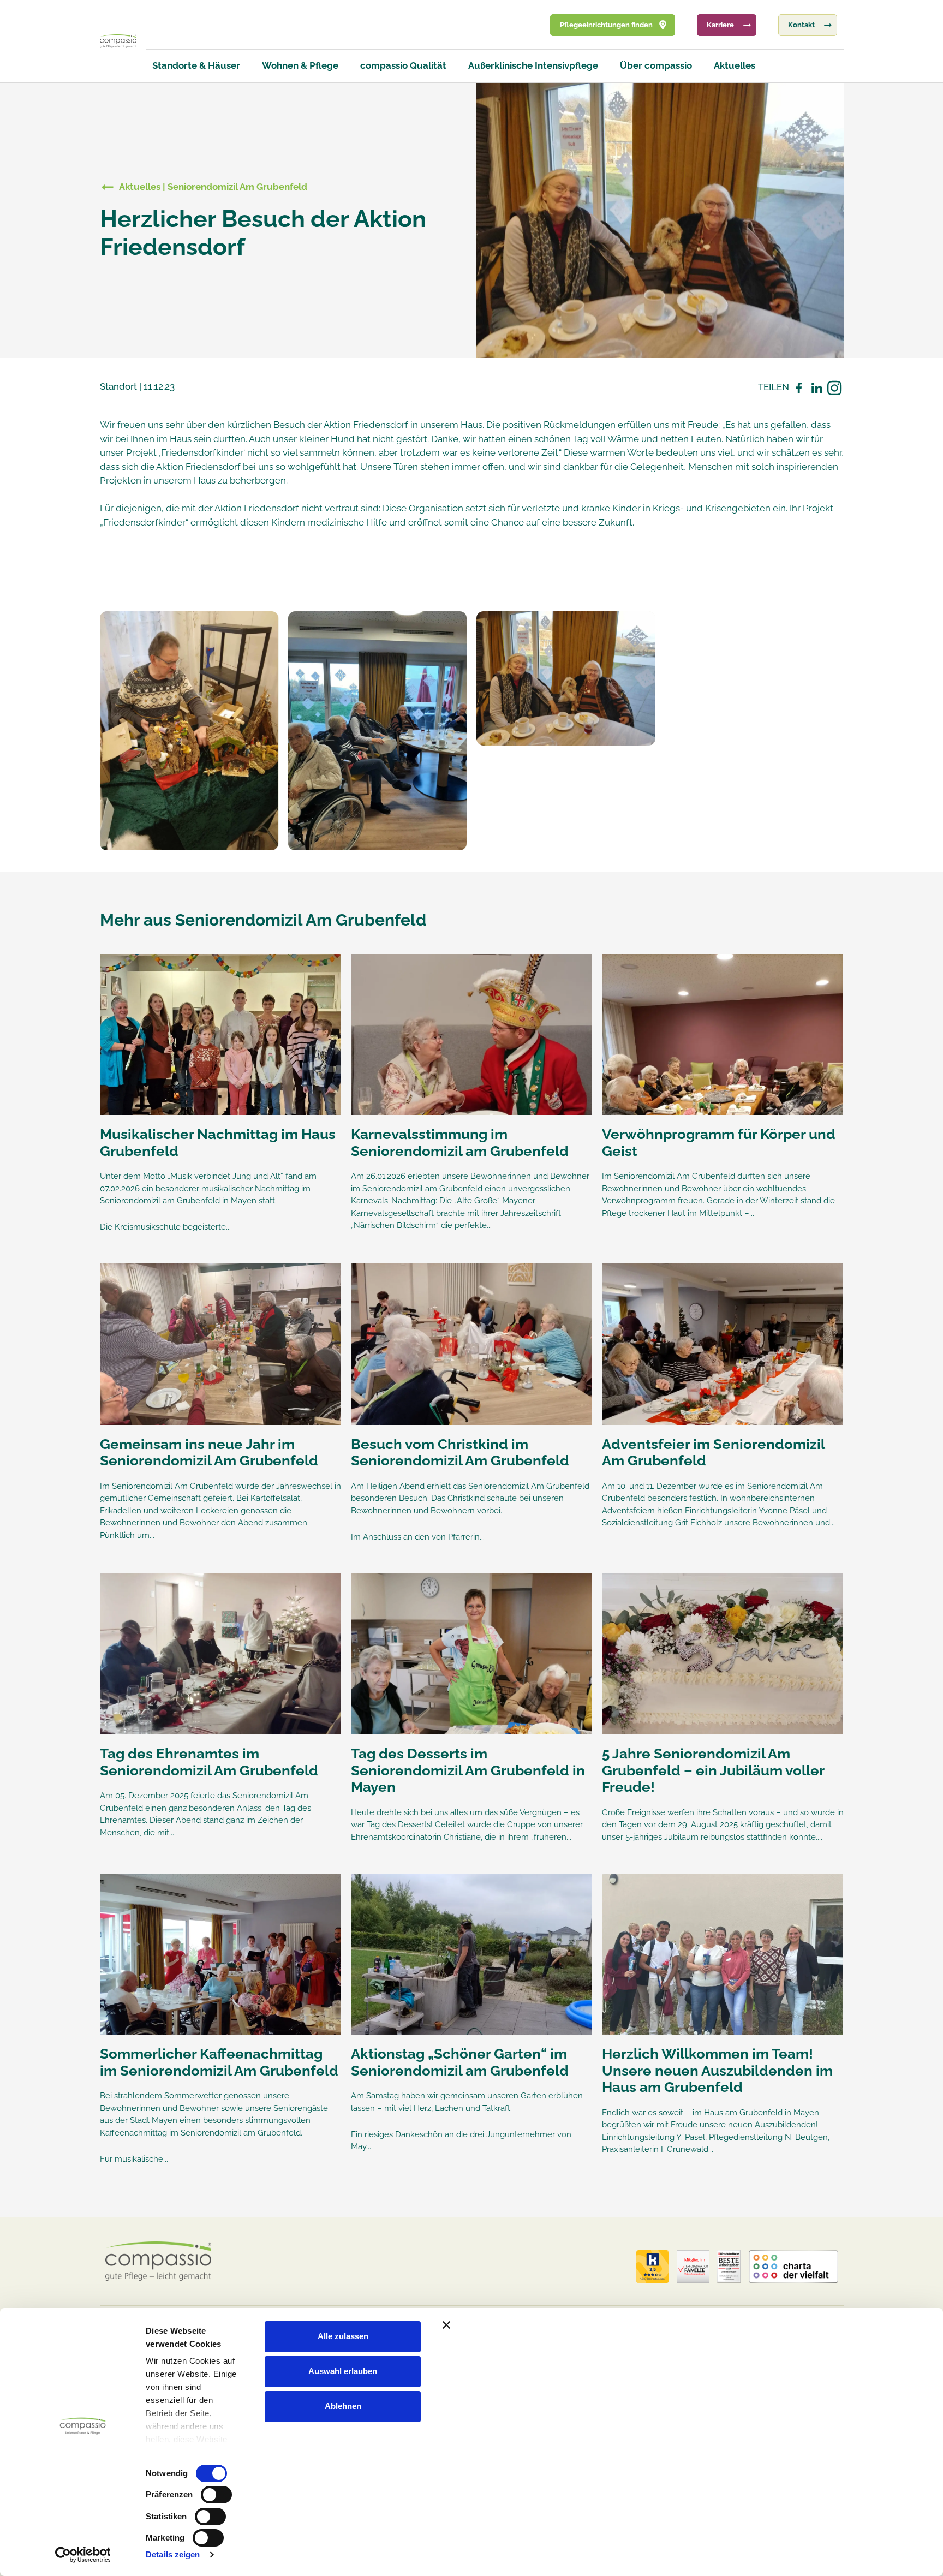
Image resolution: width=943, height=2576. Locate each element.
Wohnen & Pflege (300, 65)
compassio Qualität (403, 65)
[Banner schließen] (675, 2325)
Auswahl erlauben (343, 2371)
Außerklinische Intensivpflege (533, 65)
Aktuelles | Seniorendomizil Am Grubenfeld (213, 187)
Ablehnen (343, 2406)
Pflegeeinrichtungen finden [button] (606, 25)
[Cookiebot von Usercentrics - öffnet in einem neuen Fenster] (83, 2555)
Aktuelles (735, 65)
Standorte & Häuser (196, 65)
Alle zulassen (343, 2336)
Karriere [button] (720, 25)
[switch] (216, 2495)
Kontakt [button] (801, 25)
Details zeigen (173, 2554)
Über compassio (656, 65)
